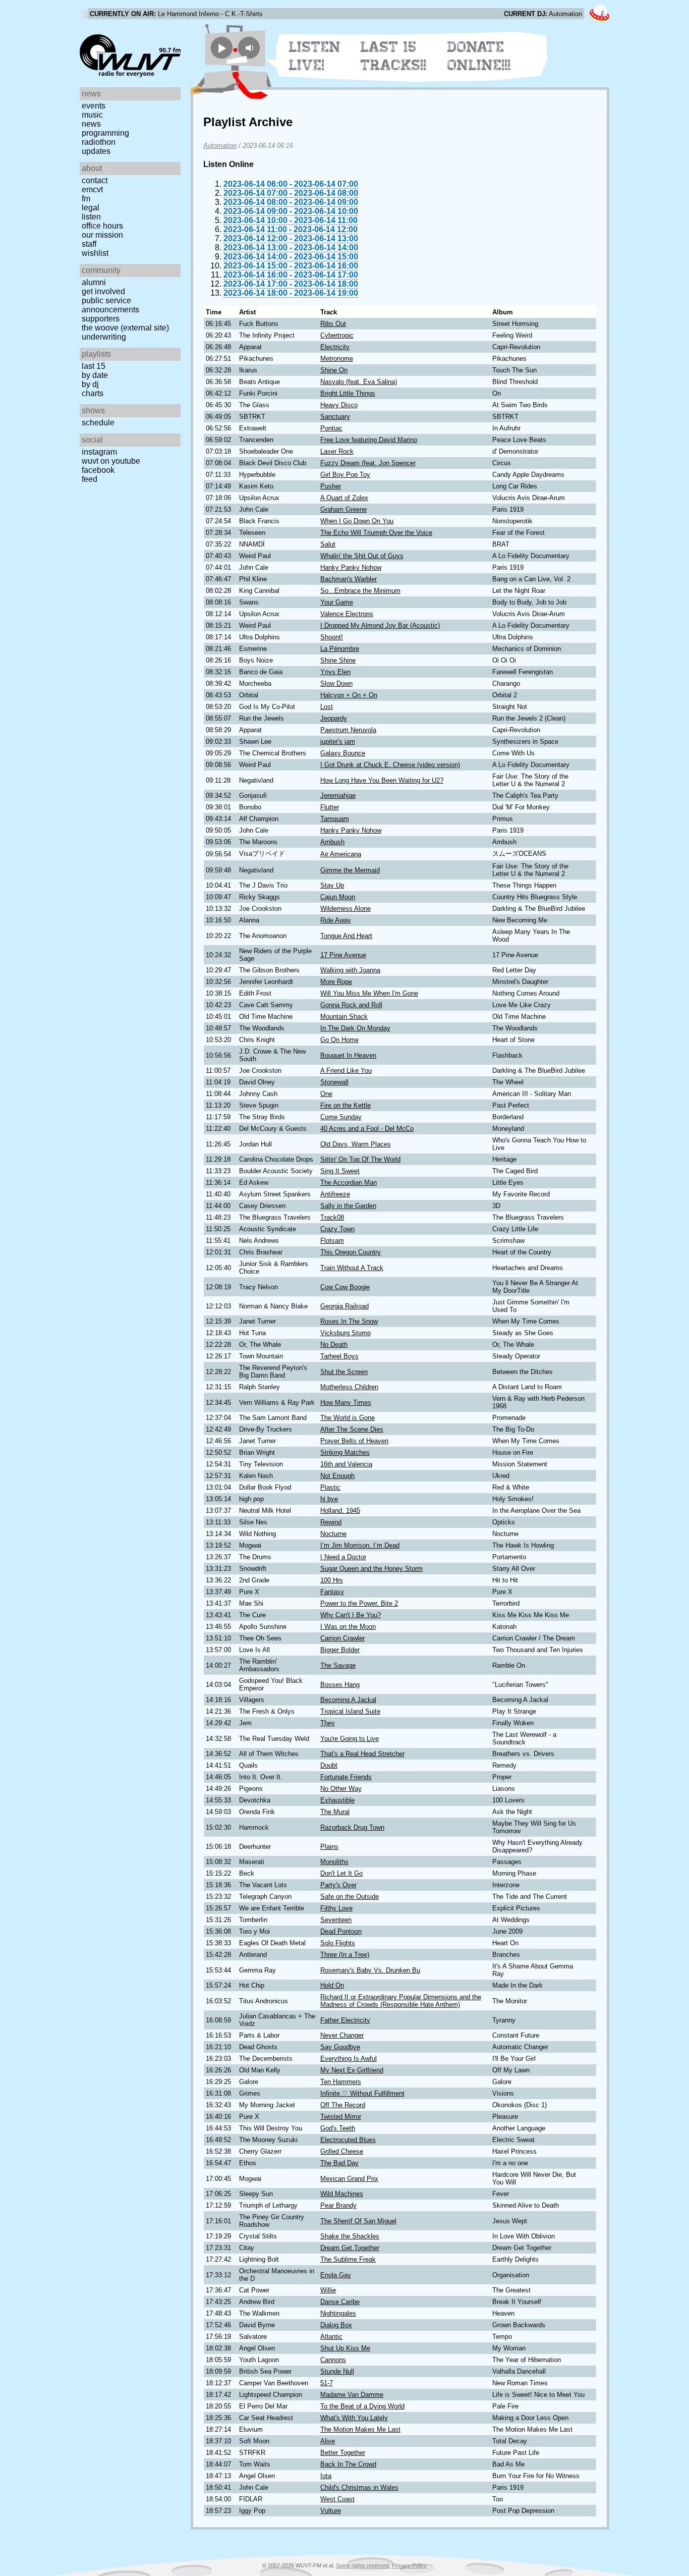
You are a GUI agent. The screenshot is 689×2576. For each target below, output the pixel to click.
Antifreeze (335, 1194)
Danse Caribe (340, 2302)
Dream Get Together (350, 2248)
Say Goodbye (340, 2047)
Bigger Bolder (340, 1650)
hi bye (329, 1499)
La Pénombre (340, 649)
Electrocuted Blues (348, 2140)
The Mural (335, 1812)
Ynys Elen (335, 672)
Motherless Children (349, 1387)
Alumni (94, 282)
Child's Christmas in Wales (359, 2487)
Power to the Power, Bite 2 (359, 1603)
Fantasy (332, 1592)
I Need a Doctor (343, 1557)
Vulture (331, 2511)
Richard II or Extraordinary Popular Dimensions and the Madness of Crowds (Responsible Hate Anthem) (401, 2001)
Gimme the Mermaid (350, 870)
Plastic (330, 1487)
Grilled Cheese (342, 2151)
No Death (334, 1345)
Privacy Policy (409, 2565)
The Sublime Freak (348, 2259)
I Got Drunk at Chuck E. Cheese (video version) (390, 765)
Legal (91, 208)
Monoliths (334, 1862)
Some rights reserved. (363, 2565)
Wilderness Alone (346, 909)
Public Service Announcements (110, 305)
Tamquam (335, 819)
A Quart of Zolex (344, 498)
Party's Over (338, 1885)
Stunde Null (337, 2371)
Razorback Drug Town (352, 1827)
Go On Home (339, 1040)
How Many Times (346, 1403)
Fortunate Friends (346, 1777)
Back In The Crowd (348, 2464)
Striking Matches (345, 1453)
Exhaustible (337, 1800)
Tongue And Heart (346, 936)
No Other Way (341, 1789)
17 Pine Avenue (343, 955)
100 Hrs (332, 1580)
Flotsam (332, 1241)
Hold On (332, 1985)
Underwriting (104, 337)
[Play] (222, 48)
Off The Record (343, 2105)
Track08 (332, 1217)
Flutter (330, 807)
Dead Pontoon (341, 1931)
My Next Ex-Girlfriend (352, 2070)
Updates (96, 151)
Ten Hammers (341, 2082)
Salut (328, 544)
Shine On (334, 370)
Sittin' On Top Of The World (360, 1159)
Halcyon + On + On (349, 695)
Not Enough (337, 1476)
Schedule (98, 423)
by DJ (90, 384)
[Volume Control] (250, 48)
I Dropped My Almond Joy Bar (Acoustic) (380, 625)
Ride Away (336, 920)
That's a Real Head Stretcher (362, 1754)
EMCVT (92, 189)
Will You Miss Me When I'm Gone (369, 993)
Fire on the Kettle (346, 1105)
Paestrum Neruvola (348, 730)
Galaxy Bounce (343, 753)
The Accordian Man (349, 1183)
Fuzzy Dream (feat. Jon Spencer (368, 463)
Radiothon (99, 142)
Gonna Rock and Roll (351, 1005)
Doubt (329, 1765)
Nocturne (333, 1534)
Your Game (337, 602)
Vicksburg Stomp (346, 1333)
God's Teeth (338, 2128)
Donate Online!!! (479, 56)
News (91, 124)
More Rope (336, 982)
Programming (105, 133)
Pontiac (331, 428)
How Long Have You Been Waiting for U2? (382, 780)
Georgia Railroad (344, 1306)
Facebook (98, 470)
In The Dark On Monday (355, 1028)
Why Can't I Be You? (351, 1615)
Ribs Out (333, 324)
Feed (90, 479)
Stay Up (332, 885)
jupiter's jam (338, 742)
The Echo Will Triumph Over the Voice (376, 533)
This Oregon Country (351, 1252)
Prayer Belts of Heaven (354, 1441)
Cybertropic (337, 335)
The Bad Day (339, 2163)
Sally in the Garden (348, 1206)
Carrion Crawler (342, 1638)
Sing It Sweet (340, 1171)
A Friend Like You (346, 1071)
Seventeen (336, 1920)
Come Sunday (341, 1117)
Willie (328, 2290)
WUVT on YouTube (111, 461)
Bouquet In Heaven (348, 1055)
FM (86, 199)
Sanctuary (335, 417)
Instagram (99, 452)
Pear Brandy (338, 2205)
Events (94, 106)
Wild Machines (342, 2194)
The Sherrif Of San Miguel (358, 2221)
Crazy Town (337, 1229)
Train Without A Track (352, 1268)
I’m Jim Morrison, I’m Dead (360, 1545)
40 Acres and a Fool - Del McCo (367, 1129)
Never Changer (342, 2035)
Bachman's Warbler (349, 579)
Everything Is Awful (349, 2059)
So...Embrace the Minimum (360, 591)
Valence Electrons (347, 614)
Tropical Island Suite (350, 1711)
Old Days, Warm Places (356, 1144)
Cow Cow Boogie (345, 1287)
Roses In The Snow (349, 1321)
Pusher (331, 486)
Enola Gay (336, 2275)
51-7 (327, 2383)
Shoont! (332, 637)
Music (92, 115)
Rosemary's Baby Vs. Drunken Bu (370, 1970)
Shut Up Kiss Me (345, 2348)
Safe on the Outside (350, 1897)
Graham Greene (343, 509)
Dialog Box (336, 2325)
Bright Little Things (348, 393)
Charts (93, 393)
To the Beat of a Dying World (362, 2406)
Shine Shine (338, 660)
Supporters (101, 319)
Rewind (331, 1522)
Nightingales (338, 2313)
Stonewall (334, 1082)
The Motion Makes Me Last (360, 2429)
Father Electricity (345, 2020)
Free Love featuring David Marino (369, 440)
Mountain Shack (344, 1017)
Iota (326, 2476)
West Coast (337, 2499)
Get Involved (103, 291)
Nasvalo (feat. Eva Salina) (359, 382)
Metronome (337, 359)
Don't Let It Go (341, 1873)
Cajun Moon (338, 897)
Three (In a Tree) (345, 1955)
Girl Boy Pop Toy (345, 475)
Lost (327, 707)
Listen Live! (315, 56)
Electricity (335, 347)
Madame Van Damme (352, 2395)
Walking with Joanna (350, 970)
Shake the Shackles (350, 2236)
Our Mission (102, 235)
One (326, 1094)
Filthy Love (336, 1908)
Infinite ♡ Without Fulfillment (362, 2093)
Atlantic (331, 2337)
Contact (95, 180)
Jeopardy (334, 718)
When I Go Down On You (357, 521)
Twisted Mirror (341, 2117)
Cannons (333, 2360)
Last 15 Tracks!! (394, 56)
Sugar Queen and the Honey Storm (371, 1569)
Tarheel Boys (339, 1356)
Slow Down (336, 683)
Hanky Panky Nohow (351, 567)
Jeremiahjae (338, 796)
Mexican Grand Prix (349, 2179)
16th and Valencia (346, 1464)
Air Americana (341, 854)
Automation (220, 146)
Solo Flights (338, 1943)
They (328, 1723)
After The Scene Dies (352, 1429)
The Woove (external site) (125, 328)
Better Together (343, 2453)
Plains (329, 1847)
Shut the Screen (344, 1372)
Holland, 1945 (340, 1511)
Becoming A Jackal (348, 1700)
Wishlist (95, 253)
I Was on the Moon (348, 1627)
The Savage (338, 1665)
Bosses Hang (340, 1685)
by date (95, 375)
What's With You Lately (354, 2418)
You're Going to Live (350, 1739)
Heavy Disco (339, 405)
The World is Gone (348, 1418)
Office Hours (102, 226)
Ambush (332, 842)
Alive (328, 2441)
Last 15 (94, 366)
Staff (89, 244)
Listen (91, 217)
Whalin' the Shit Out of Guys (362, 556)
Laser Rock (337, 451)
